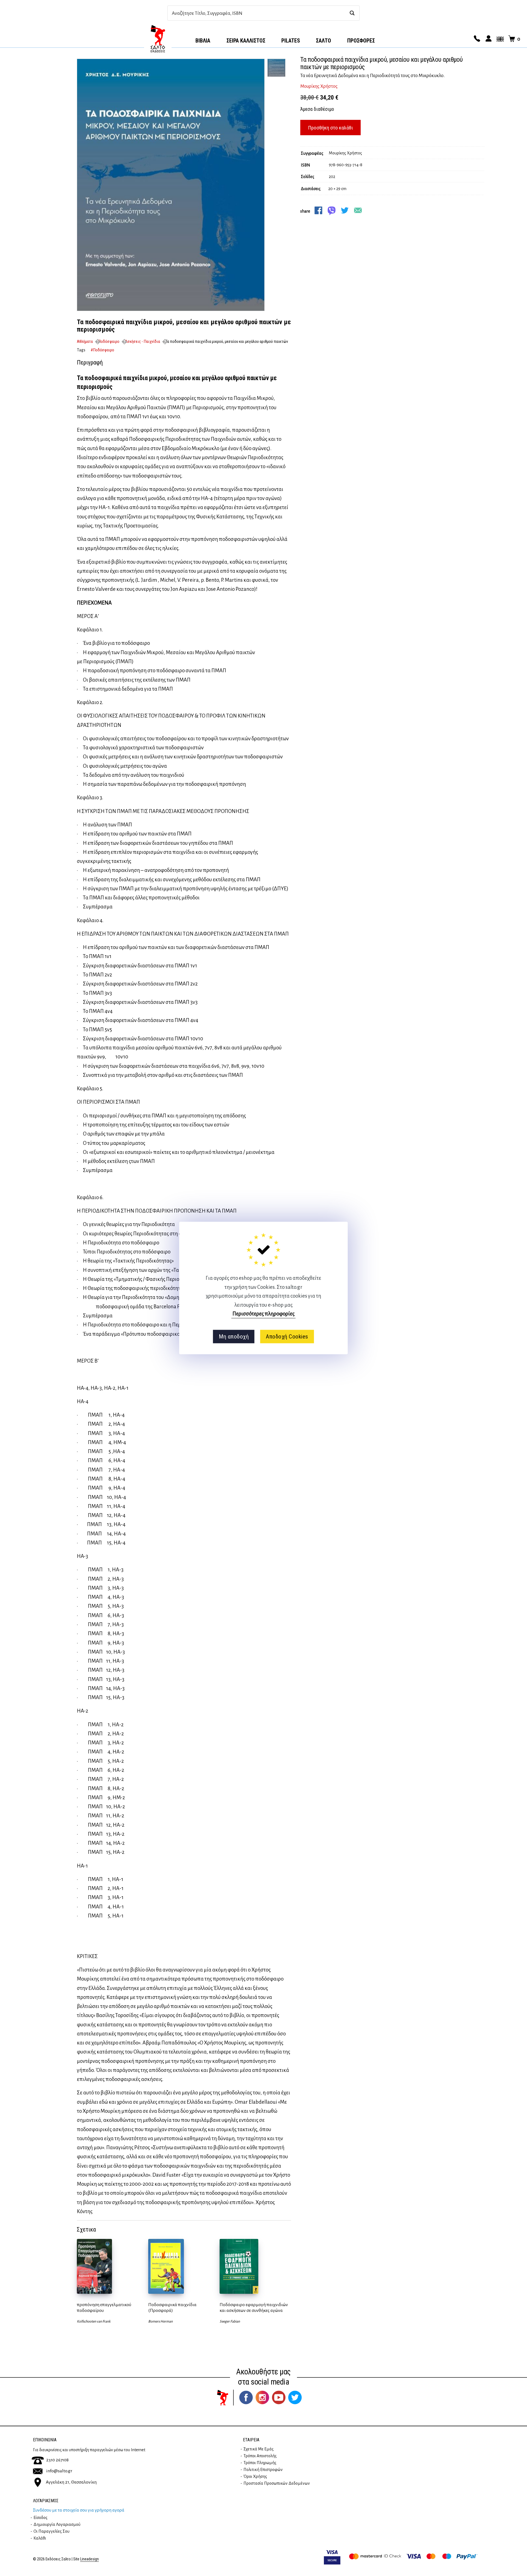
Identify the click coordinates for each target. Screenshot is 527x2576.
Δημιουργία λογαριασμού (57, 2524)
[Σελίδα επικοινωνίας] (476, 39)
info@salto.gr (59, 2471)
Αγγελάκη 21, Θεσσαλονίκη (71, 2482)
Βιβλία (203, 41)
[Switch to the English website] (499, 39)
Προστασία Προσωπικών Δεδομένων (277, 2483)
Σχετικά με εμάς (259, 2449)
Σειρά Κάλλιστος (246, 41)
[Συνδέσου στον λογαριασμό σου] (488, 39)
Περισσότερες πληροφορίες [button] (263, 1314)
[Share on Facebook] (318, 210)
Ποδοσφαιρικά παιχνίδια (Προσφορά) (172, 2308)
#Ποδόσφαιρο (102, 350)
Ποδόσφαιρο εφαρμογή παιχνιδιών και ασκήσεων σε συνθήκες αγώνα (254, 2308)
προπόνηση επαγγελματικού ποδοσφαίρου (104, 2308)
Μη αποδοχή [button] (234, 1337)
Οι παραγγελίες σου (51, 2531)
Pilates (291, 41)
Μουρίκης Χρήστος (319, 86)
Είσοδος (40, 2518)
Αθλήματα (85, 341)
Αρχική (158, 39)
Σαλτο (323, 41)
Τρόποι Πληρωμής (260, 2463)
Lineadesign (89, 2559)
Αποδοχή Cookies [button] (287, 1337)
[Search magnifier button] (352, 13)
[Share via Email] (358, 210)
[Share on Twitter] (345, 210)
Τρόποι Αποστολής (260, 2456)
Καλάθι (40, 2538)
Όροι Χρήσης (255, 2476)
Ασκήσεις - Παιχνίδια (142, 341)
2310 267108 (57, 2460)
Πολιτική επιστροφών (263, 2470)
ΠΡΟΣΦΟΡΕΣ (361, 41)
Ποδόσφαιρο (109, 341)
